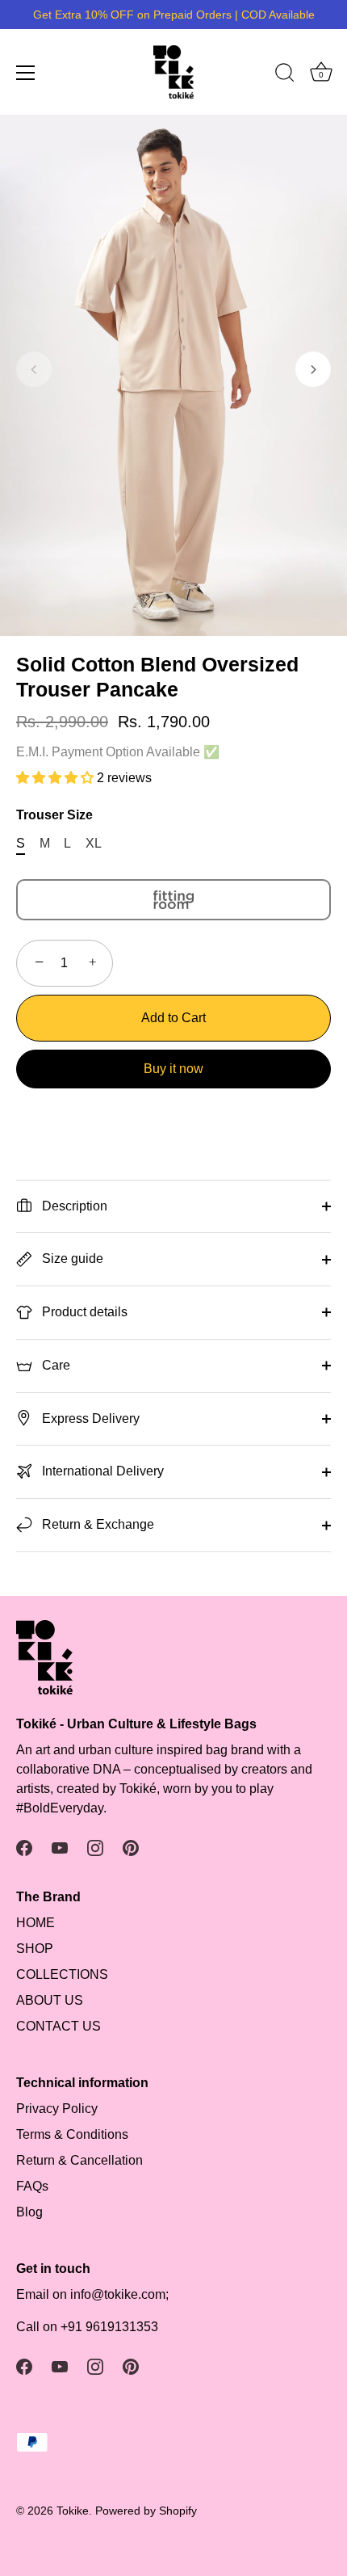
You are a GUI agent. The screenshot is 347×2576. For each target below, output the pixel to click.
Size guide (71, 1259)
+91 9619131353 (109, 2327)
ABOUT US (50, 2000)
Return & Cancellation (79, 2160)
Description (73, 1206)
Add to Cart (173, 1018)
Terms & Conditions (72, 2134)
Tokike (73, 2511)
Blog (29, 2212)
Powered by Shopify (146, 2511)
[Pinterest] (131, 1847)
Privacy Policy (57, 2109)
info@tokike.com (118, 2294)
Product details (83, 1312)
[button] (34, 369)
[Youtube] (60, 1847)
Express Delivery (89, 1418)
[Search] (285, 75)
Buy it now (173, 1069)
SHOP (35, 1949)
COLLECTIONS (62, 1974)
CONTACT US (59, 2026)
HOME (36, 1923)
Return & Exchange (96, 1524)
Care (54, 1365)
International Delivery (101, 1471)
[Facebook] (24, 1847)
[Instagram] (95, 1847)
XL (94, 843)
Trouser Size (54, 815)
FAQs (32, 2186)
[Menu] (26, 73)
